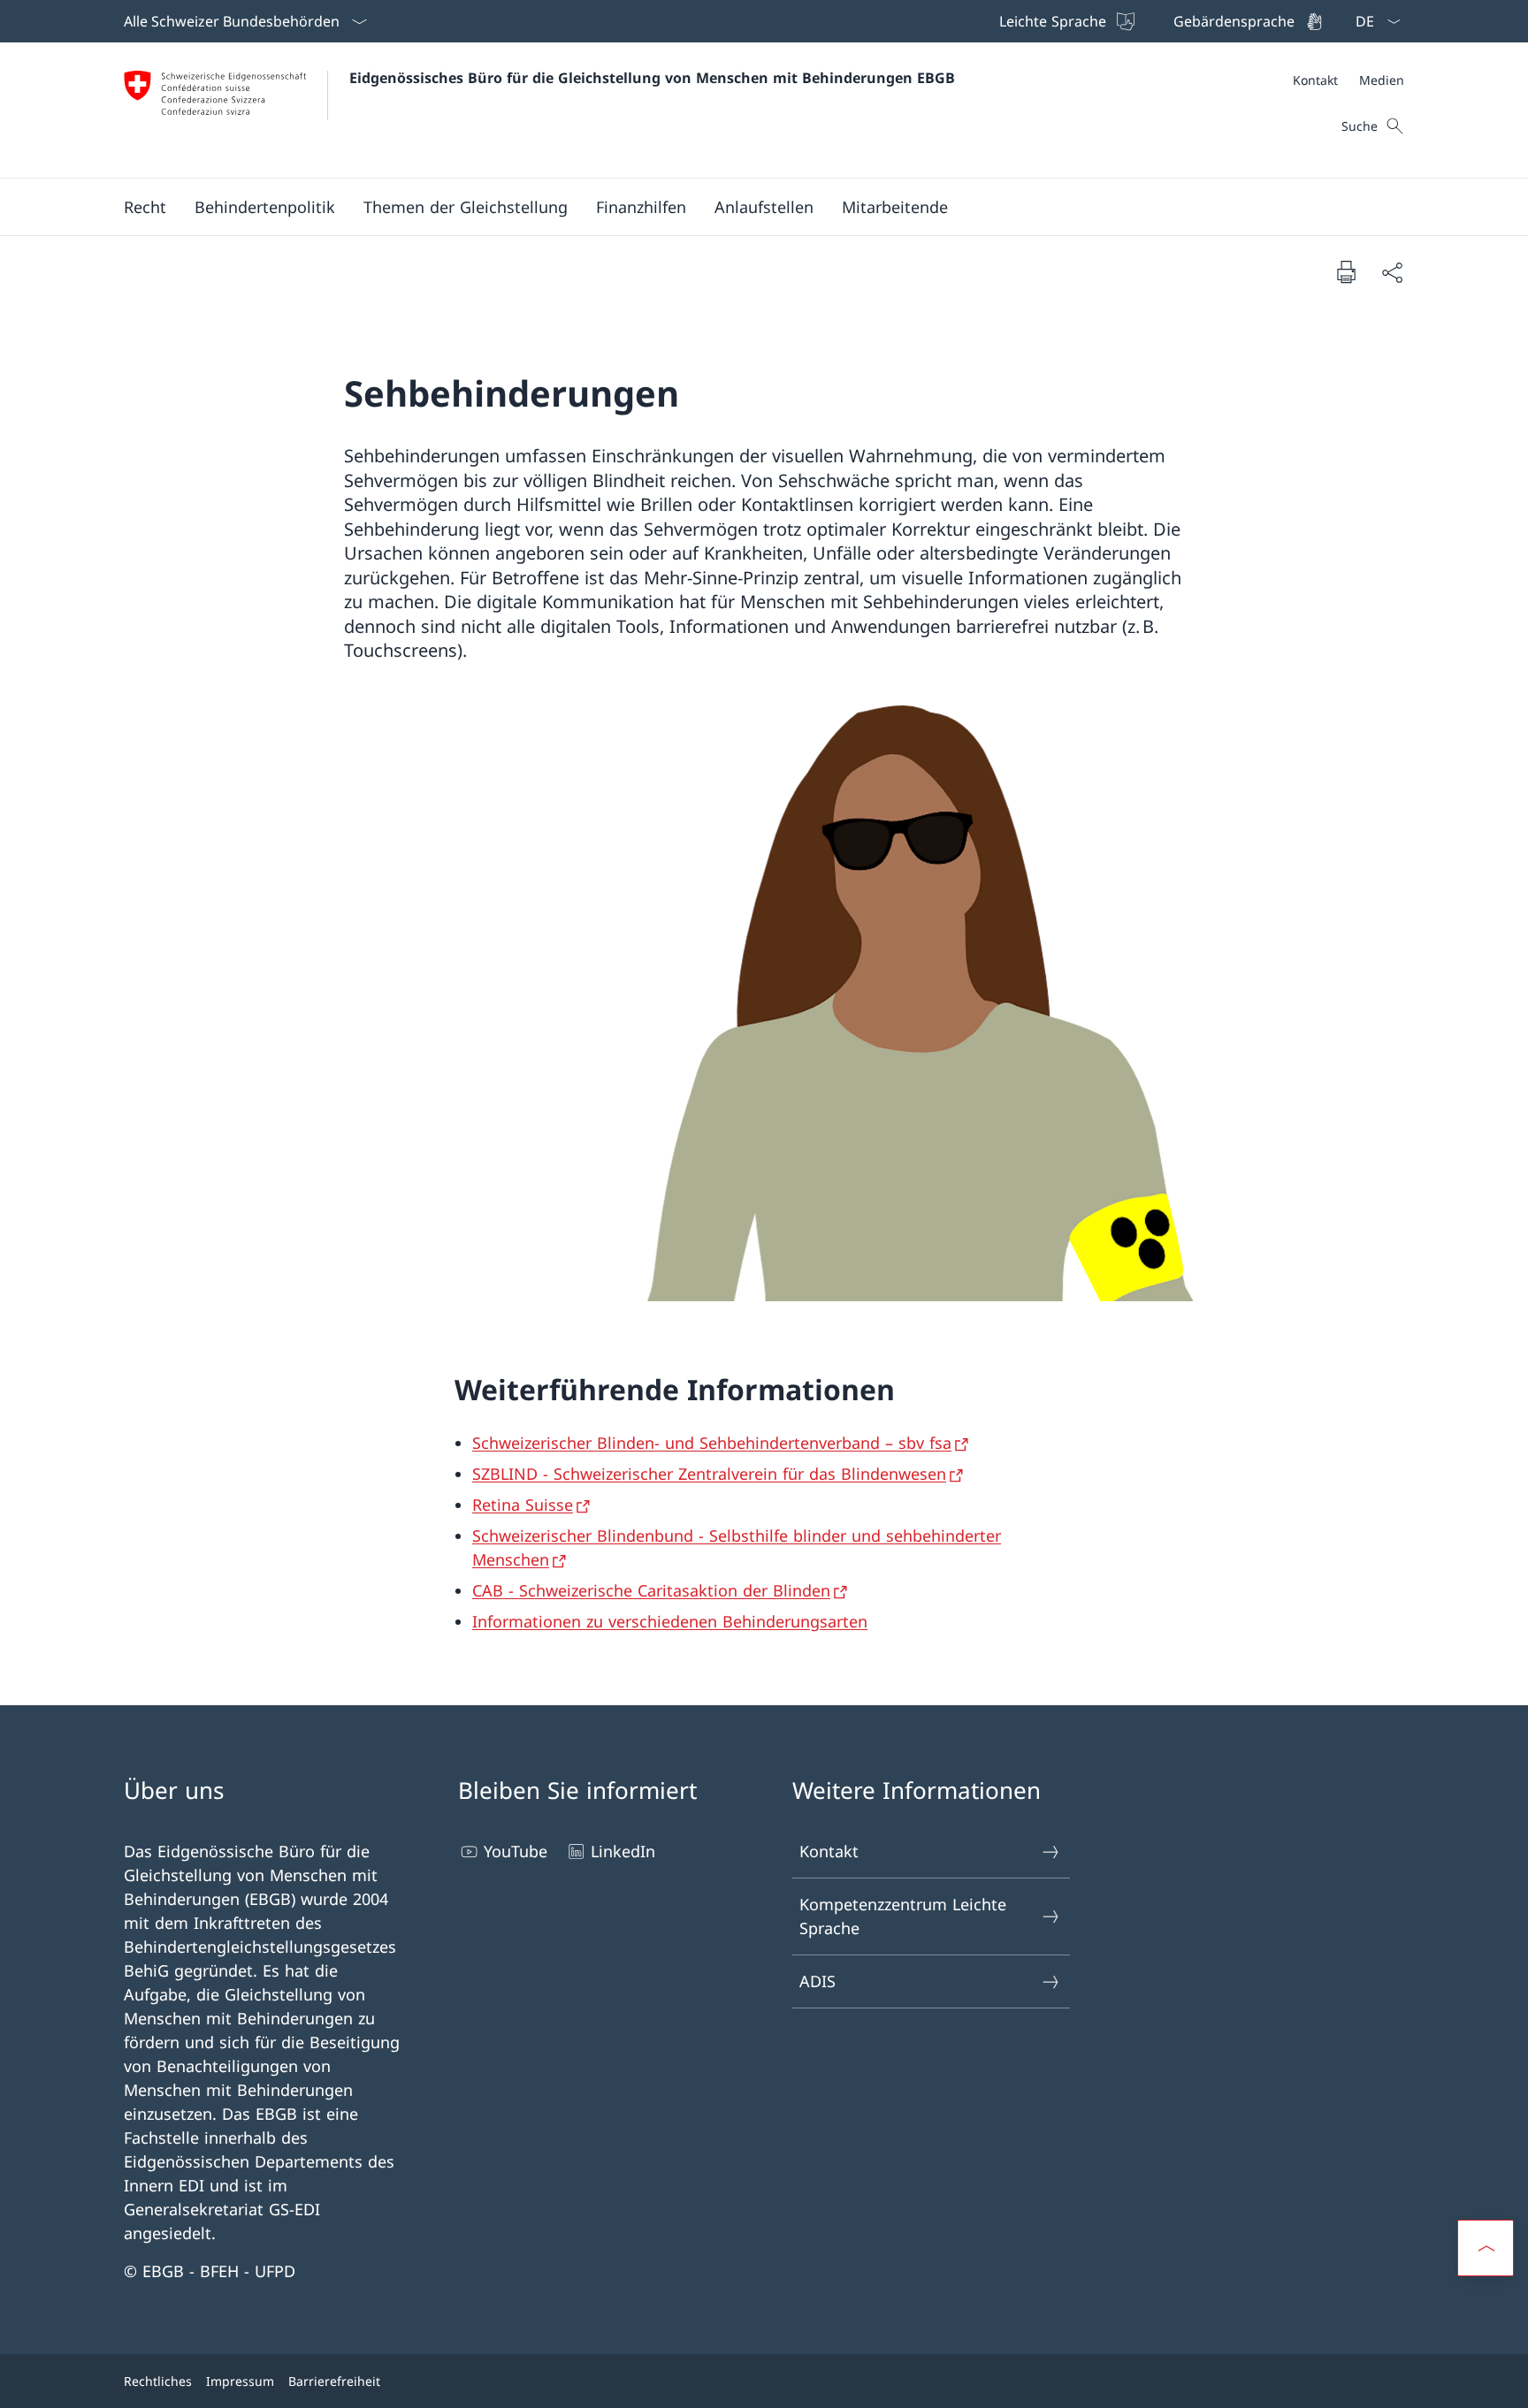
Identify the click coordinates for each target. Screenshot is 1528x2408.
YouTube (516, 1851)
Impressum (240, 2381)
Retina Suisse (523, 1505)
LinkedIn (623, 1851)
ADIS (817, 1981)
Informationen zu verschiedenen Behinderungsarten (670, 1621)
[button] (145, 207)
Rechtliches (158, 2381)
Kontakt (829, 1851)
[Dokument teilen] (1392, 272)
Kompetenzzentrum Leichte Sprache (903, 1916)
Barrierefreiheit (334, 2381)
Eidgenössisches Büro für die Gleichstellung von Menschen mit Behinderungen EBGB (652, 78)
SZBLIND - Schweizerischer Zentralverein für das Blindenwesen (709, 1474)
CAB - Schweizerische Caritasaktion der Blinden (651, 1590)
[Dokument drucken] (1346, 271)
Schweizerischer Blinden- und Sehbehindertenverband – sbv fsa (712, 1443)
